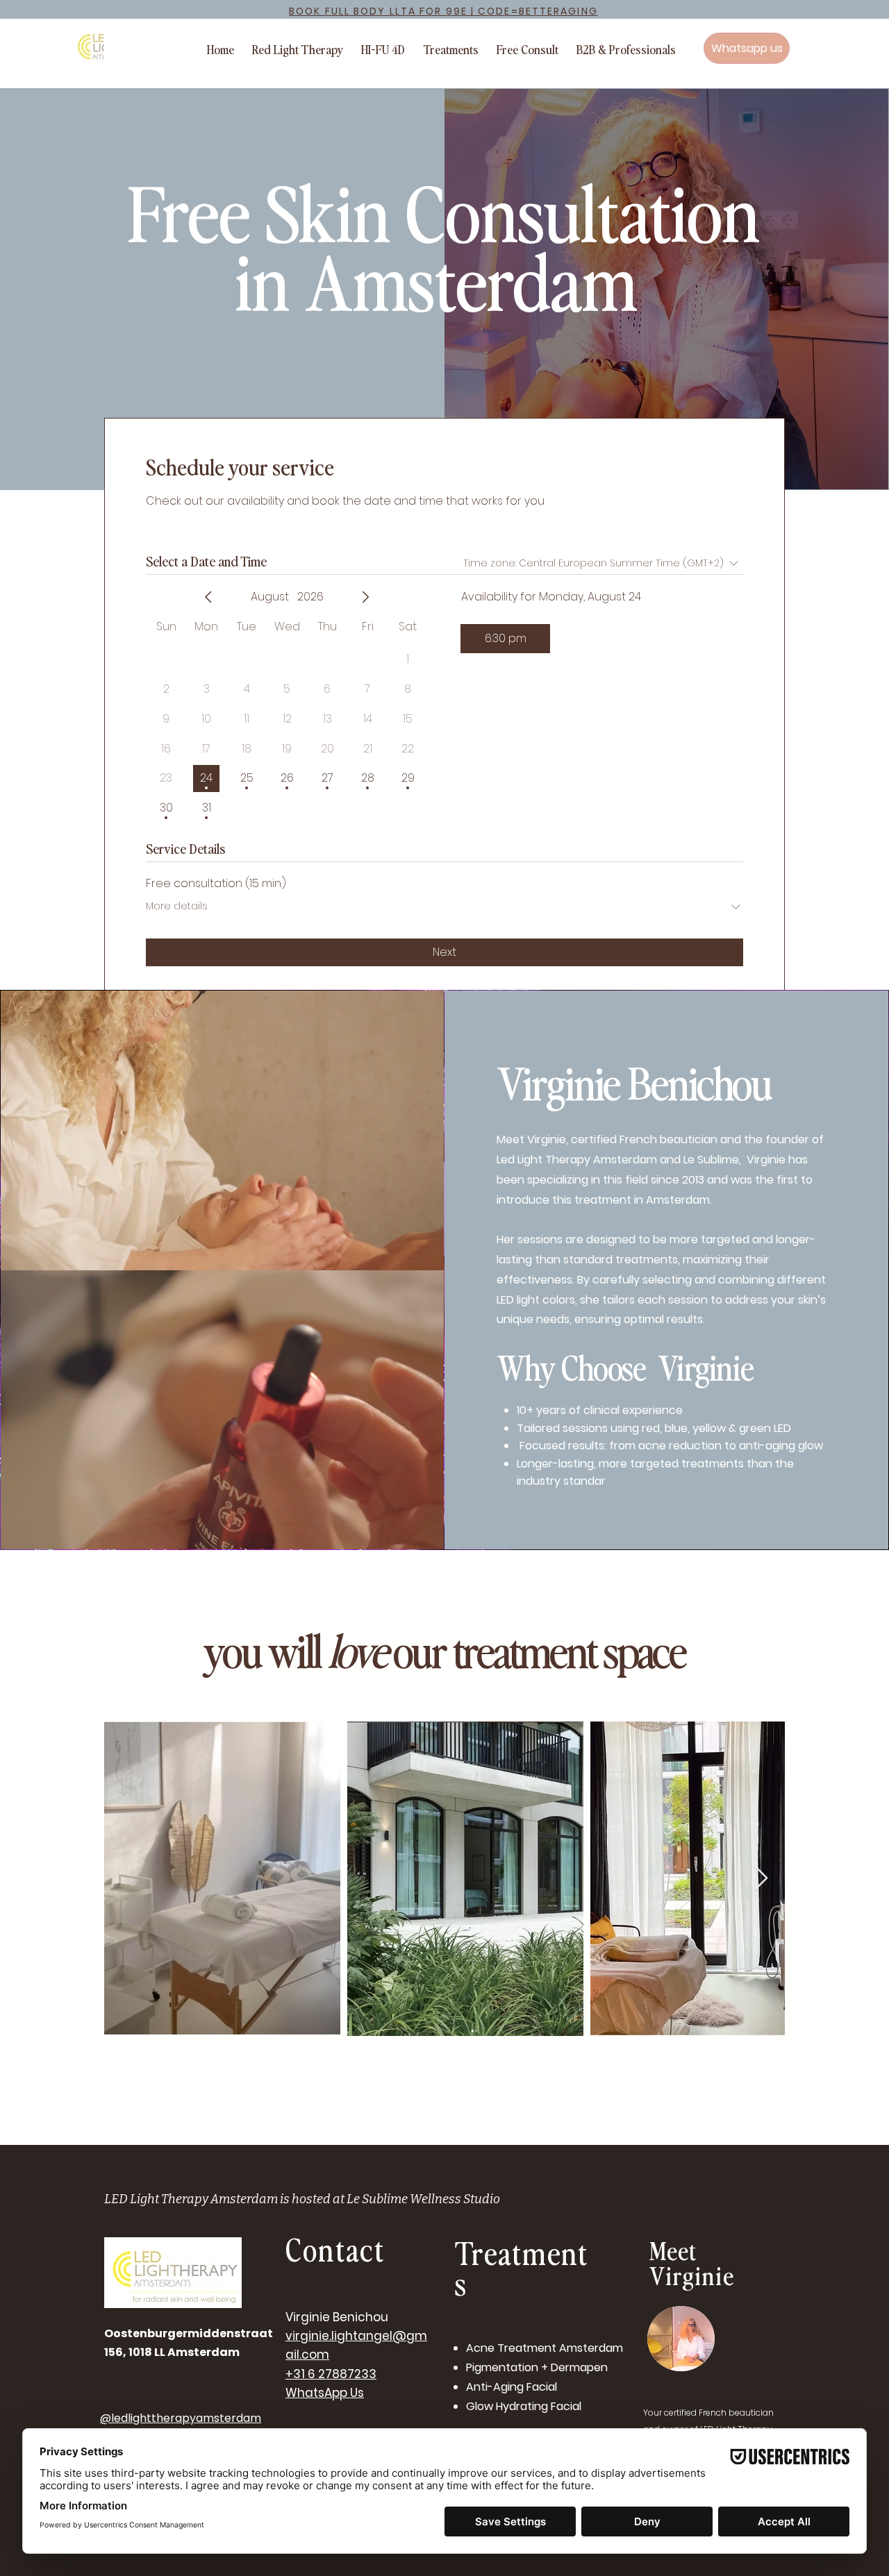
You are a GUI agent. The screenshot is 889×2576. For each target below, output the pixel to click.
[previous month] (208, 597)
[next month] (365, 597)
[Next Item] (761, 1879)
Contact (335, 2249)
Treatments (522, 2267)
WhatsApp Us (325, 2393)
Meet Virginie (691, 2262)
